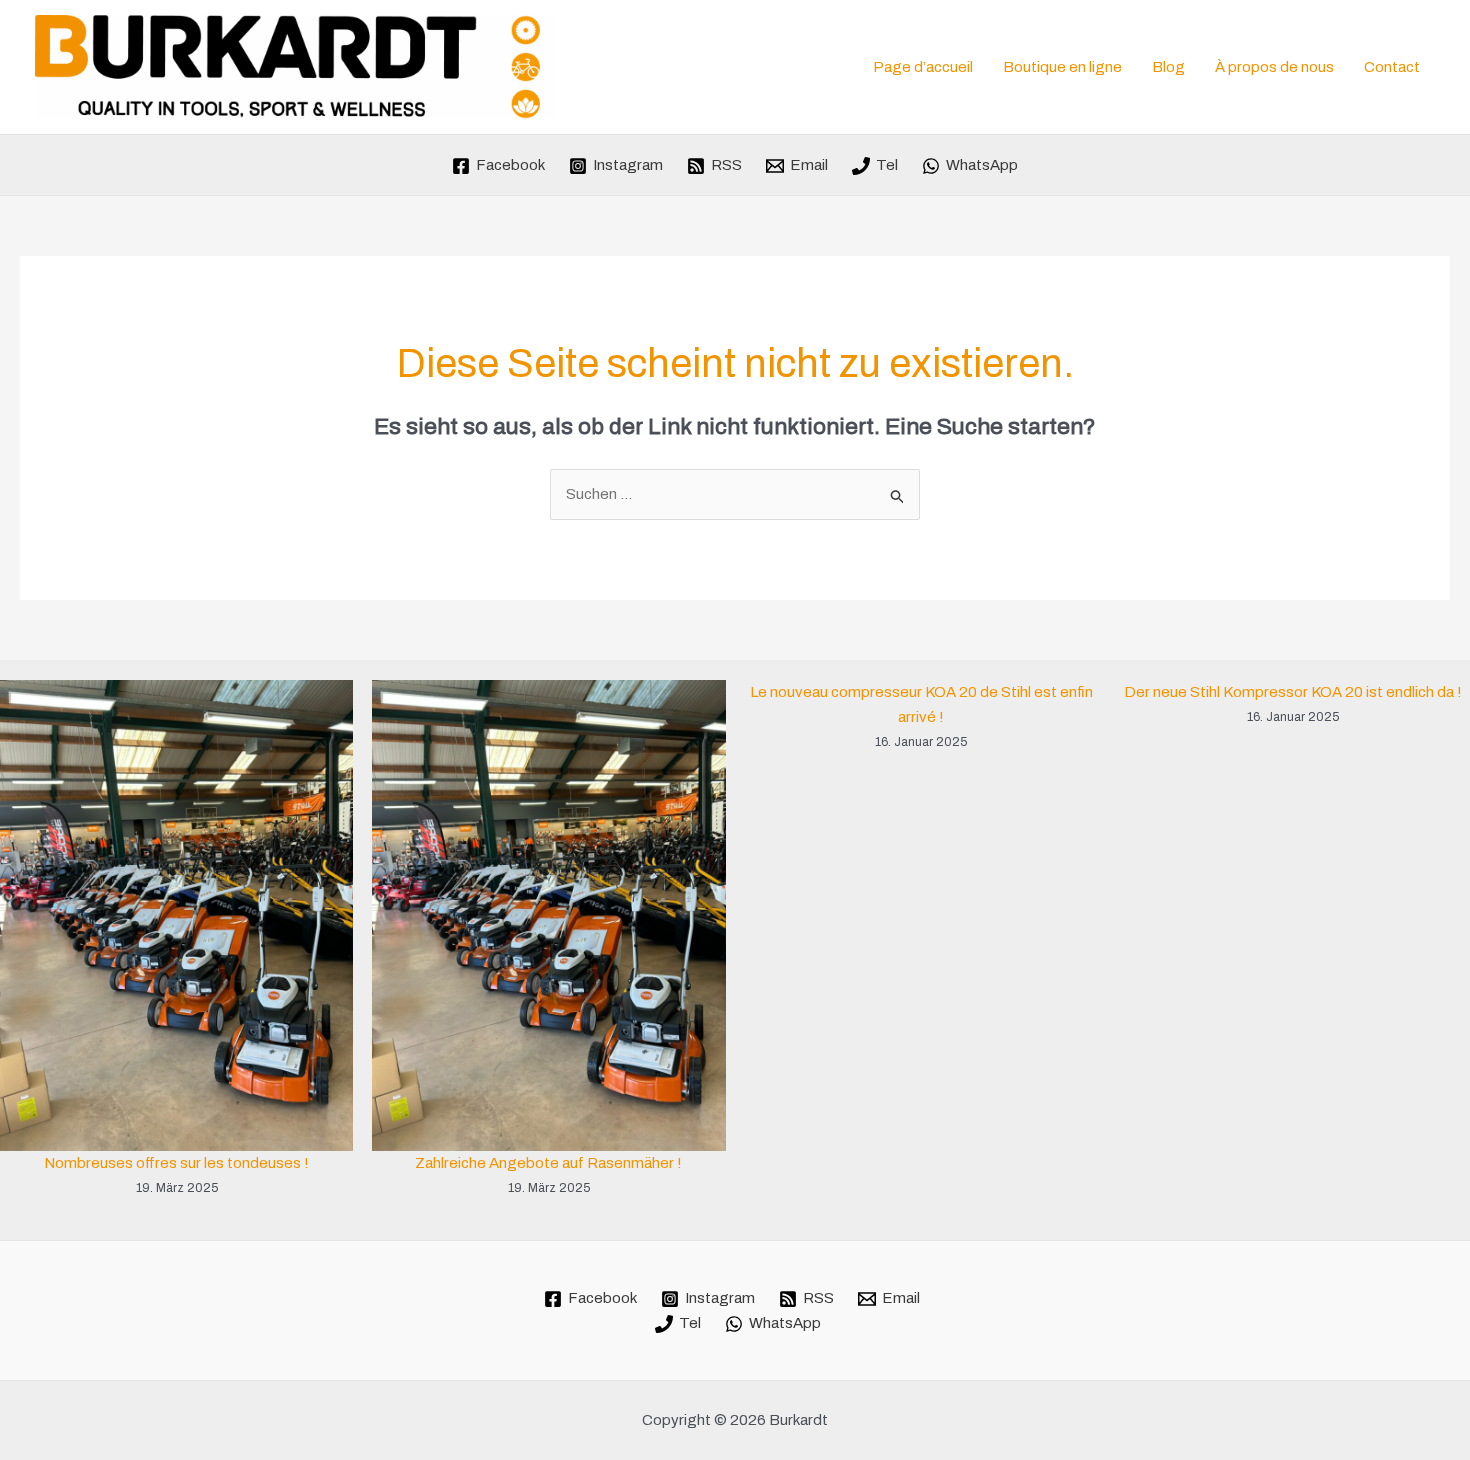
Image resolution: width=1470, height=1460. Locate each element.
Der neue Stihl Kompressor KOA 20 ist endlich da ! (1293, 692)
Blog (1168, 67)
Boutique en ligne (1062, 67)
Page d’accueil (923, 67)
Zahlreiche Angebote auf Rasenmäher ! (548, 1163)
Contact (1392, 67)
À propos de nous (1274, 67)
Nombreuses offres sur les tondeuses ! (176, 1163)
